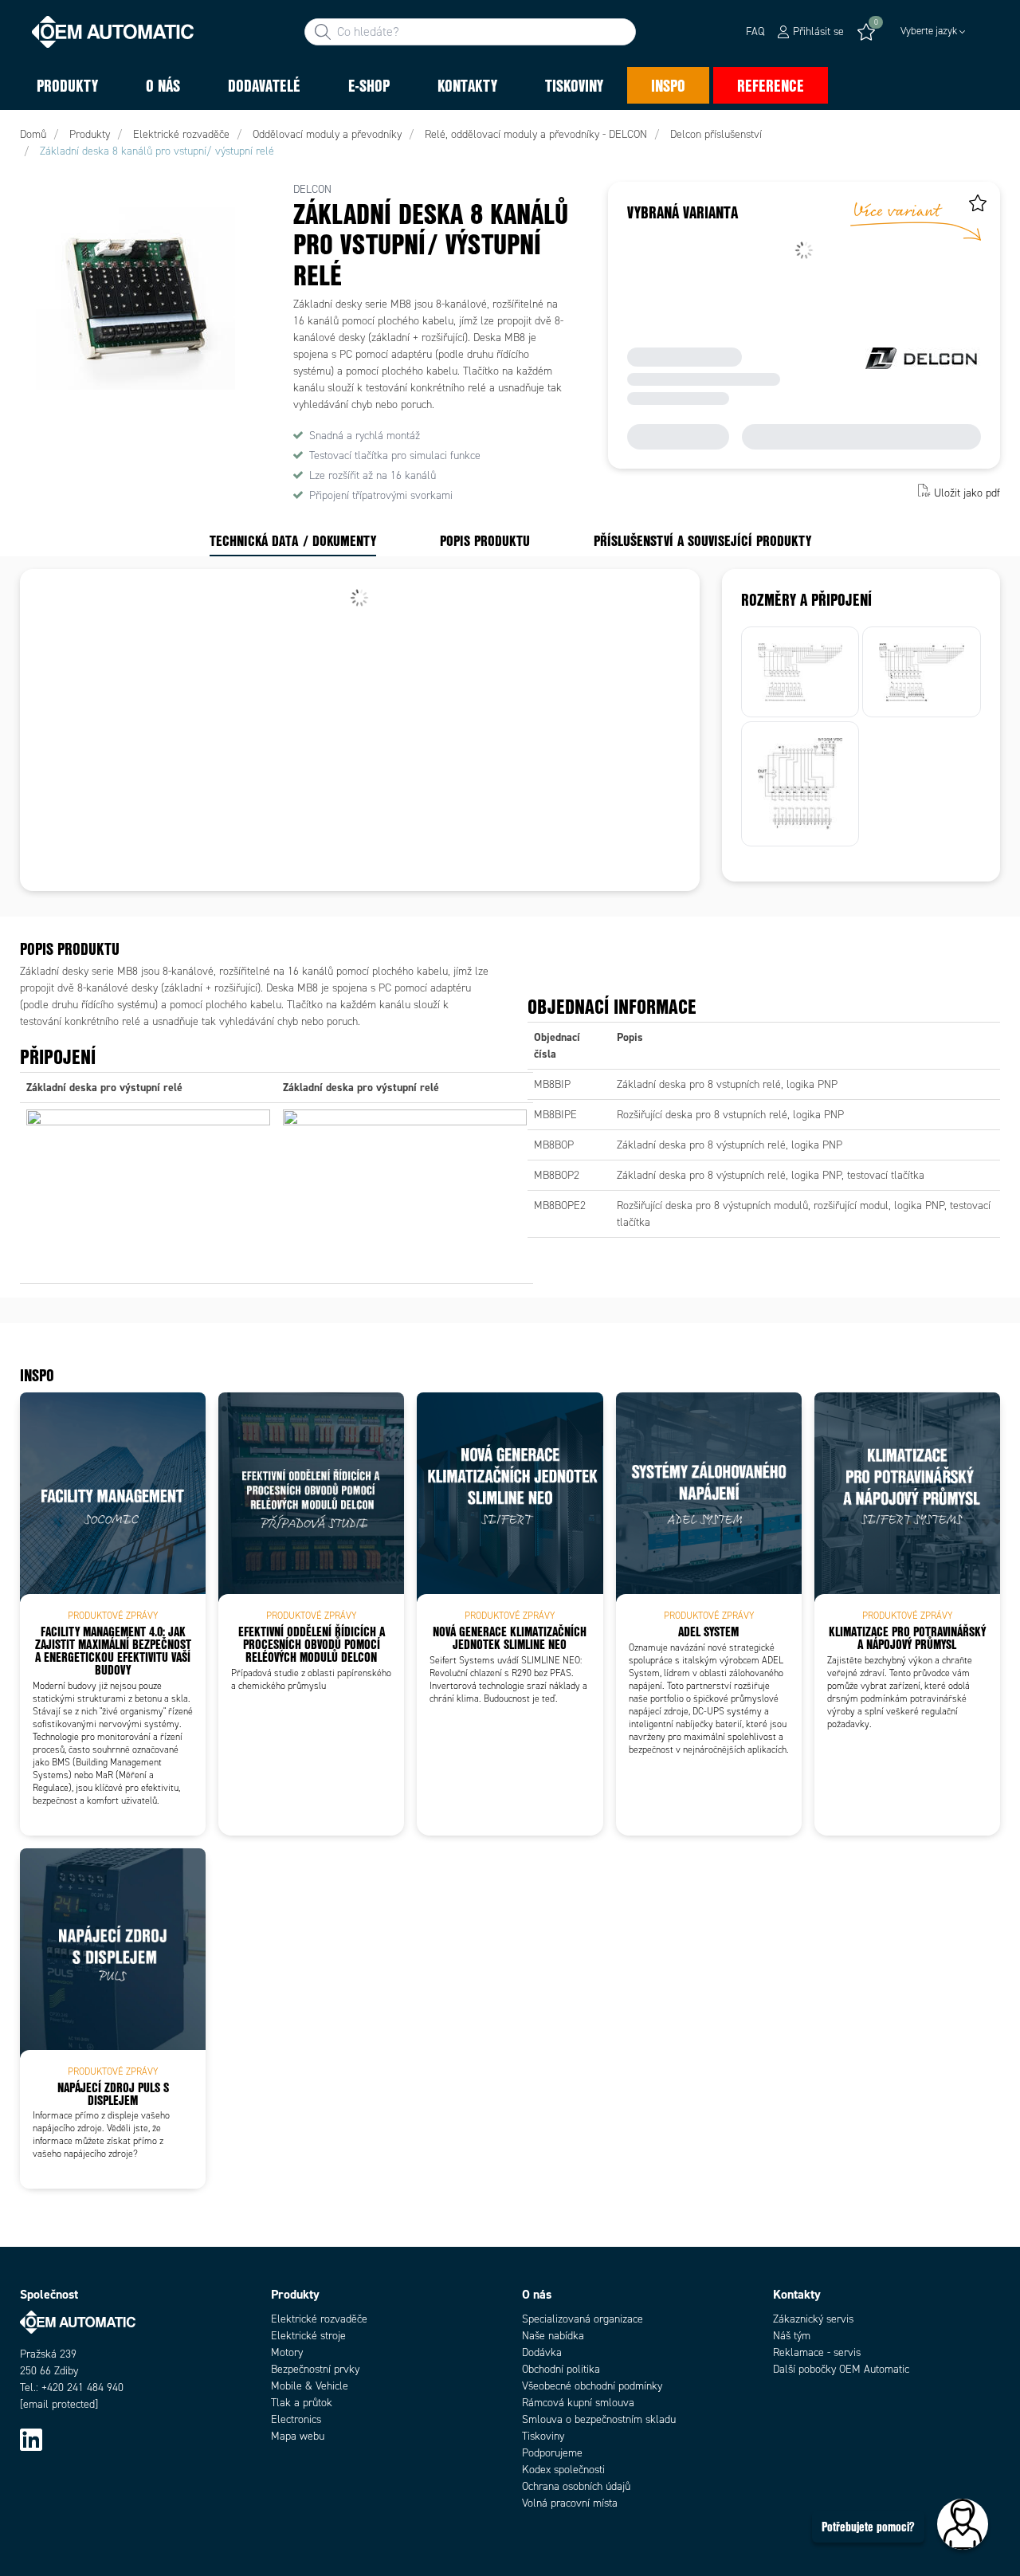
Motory (287, 2352)
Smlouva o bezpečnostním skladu (599, 2419)
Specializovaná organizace (583, 2319)
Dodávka (542, 2352)
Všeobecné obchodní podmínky (592, 2386)
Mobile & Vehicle (310, 2386)
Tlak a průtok (302, 2403)
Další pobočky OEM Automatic (841, 2369)
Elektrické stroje (308, 2336)
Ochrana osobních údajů (576, 2486)
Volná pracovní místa (570, 2503)
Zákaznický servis (813, 2319)
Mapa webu (298, 2436)
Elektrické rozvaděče (319, 2319)
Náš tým (792, 2336)
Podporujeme (552, 2453)
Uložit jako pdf (967, 492)
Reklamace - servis (817, 2352)
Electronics (296, 2419)
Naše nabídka (553, 2336)
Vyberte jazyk (929, 31)
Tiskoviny (543, 2436)
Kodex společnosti (563, 2470)
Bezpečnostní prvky (315, 2369)
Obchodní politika (561, 2369)
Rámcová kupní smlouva (578, 2403)
